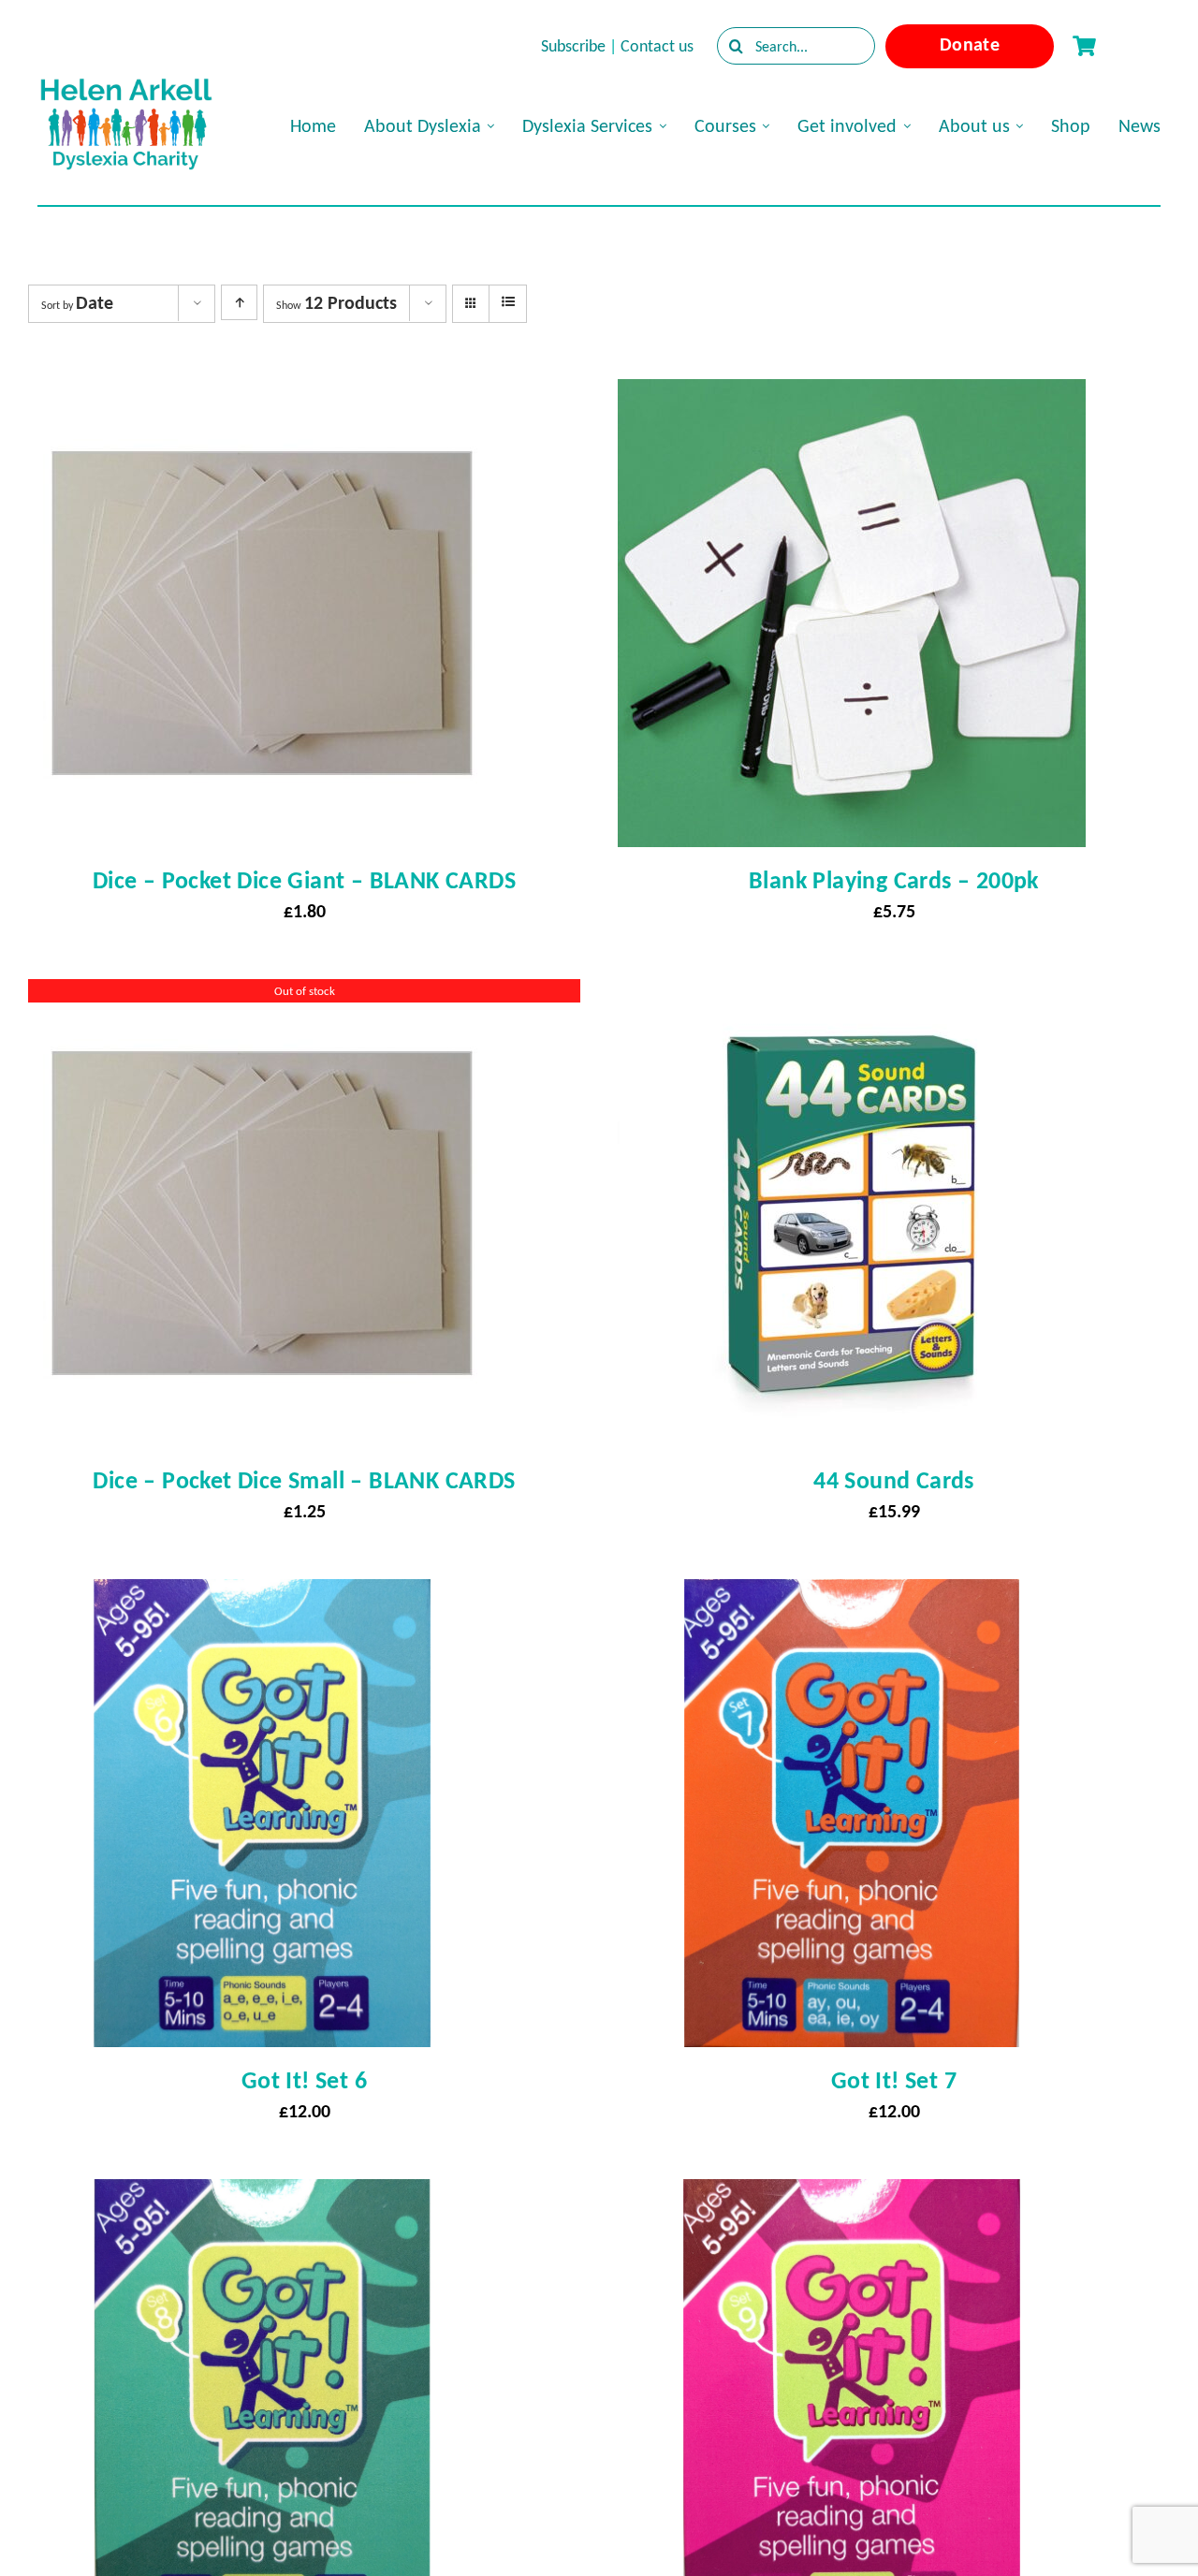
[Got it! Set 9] (852, 2196)
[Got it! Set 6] (262, 1596)
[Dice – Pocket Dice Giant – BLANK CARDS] (262, 396)
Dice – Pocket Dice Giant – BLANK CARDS (304, 880)
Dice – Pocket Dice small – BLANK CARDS (304, 1480)
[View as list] (508, 302)
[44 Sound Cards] (852, 996)
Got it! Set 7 (894, 2080)
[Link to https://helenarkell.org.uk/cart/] (1084, 46)
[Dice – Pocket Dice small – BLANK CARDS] (262, 996)
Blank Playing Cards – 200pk (894, 880)
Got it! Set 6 (304, 2080)
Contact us (657, 46)
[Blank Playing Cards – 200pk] (852, 396)
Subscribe (573, 46)
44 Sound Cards (894, 1480)
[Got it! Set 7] (852, 1596)
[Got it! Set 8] (262, 2196)
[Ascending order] (239, 302)
